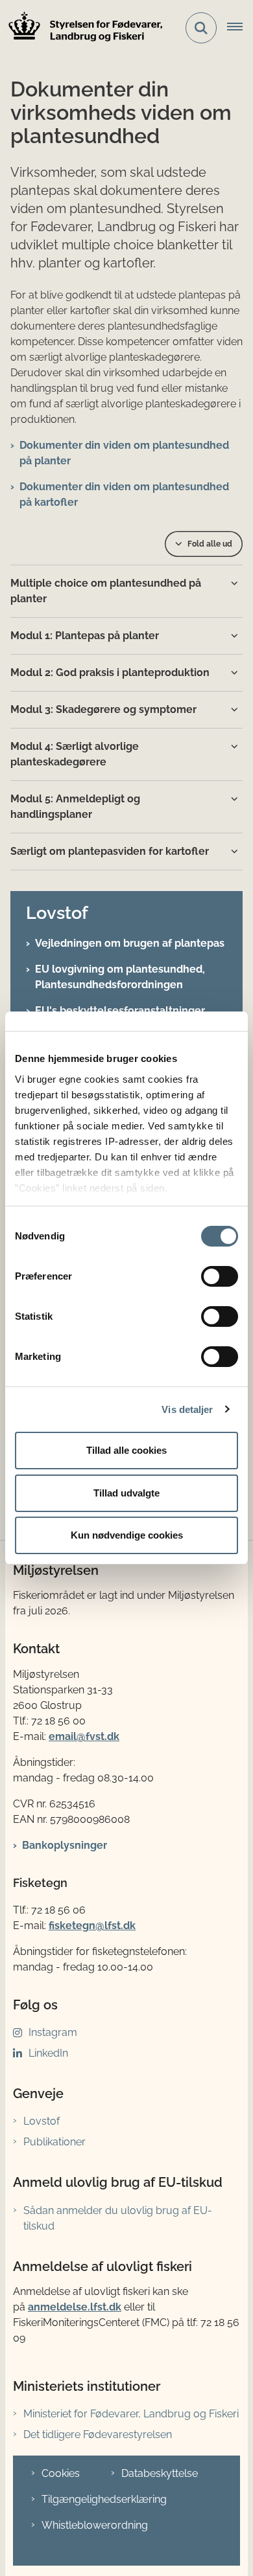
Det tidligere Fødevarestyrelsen (98, 2435)
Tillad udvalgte (126, 1493)
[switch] (220, 1276)
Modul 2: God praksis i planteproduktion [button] (110, 672)
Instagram (53, 2032)
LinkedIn (48, 2053)
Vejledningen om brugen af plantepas (130, 943)
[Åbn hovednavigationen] (240, 28)
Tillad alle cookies (126, 1450)
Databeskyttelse (160, 2473)
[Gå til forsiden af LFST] (82, 28)
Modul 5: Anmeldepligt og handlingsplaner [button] (75, 807)
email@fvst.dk (84, 1736)
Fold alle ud (210, 544)
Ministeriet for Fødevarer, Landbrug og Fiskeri (131, 2414)
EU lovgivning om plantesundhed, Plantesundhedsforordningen (120, 977)
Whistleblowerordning (95, 2525)
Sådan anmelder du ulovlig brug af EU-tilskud (118, 2218)
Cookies (61, 2473)
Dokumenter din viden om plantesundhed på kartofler (124, 494)
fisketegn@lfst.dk (92, 1926)
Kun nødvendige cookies (127, 1535)
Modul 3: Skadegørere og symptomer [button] (103, 709)
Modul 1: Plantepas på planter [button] (85, 636)
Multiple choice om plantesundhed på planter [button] (106, 591)
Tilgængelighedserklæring (104, 2499)
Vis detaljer (187, 1409)
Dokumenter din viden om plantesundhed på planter (124, 453)
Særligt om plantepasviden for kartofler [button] (110, 851)
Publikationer (54, 2142)
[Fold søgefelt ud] (201, 28)
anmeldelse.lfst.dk (75, 2307)
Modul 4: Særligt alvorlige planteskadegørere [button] (75, 754)
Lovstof (42, 2121)
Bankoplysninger (65, 1845)
